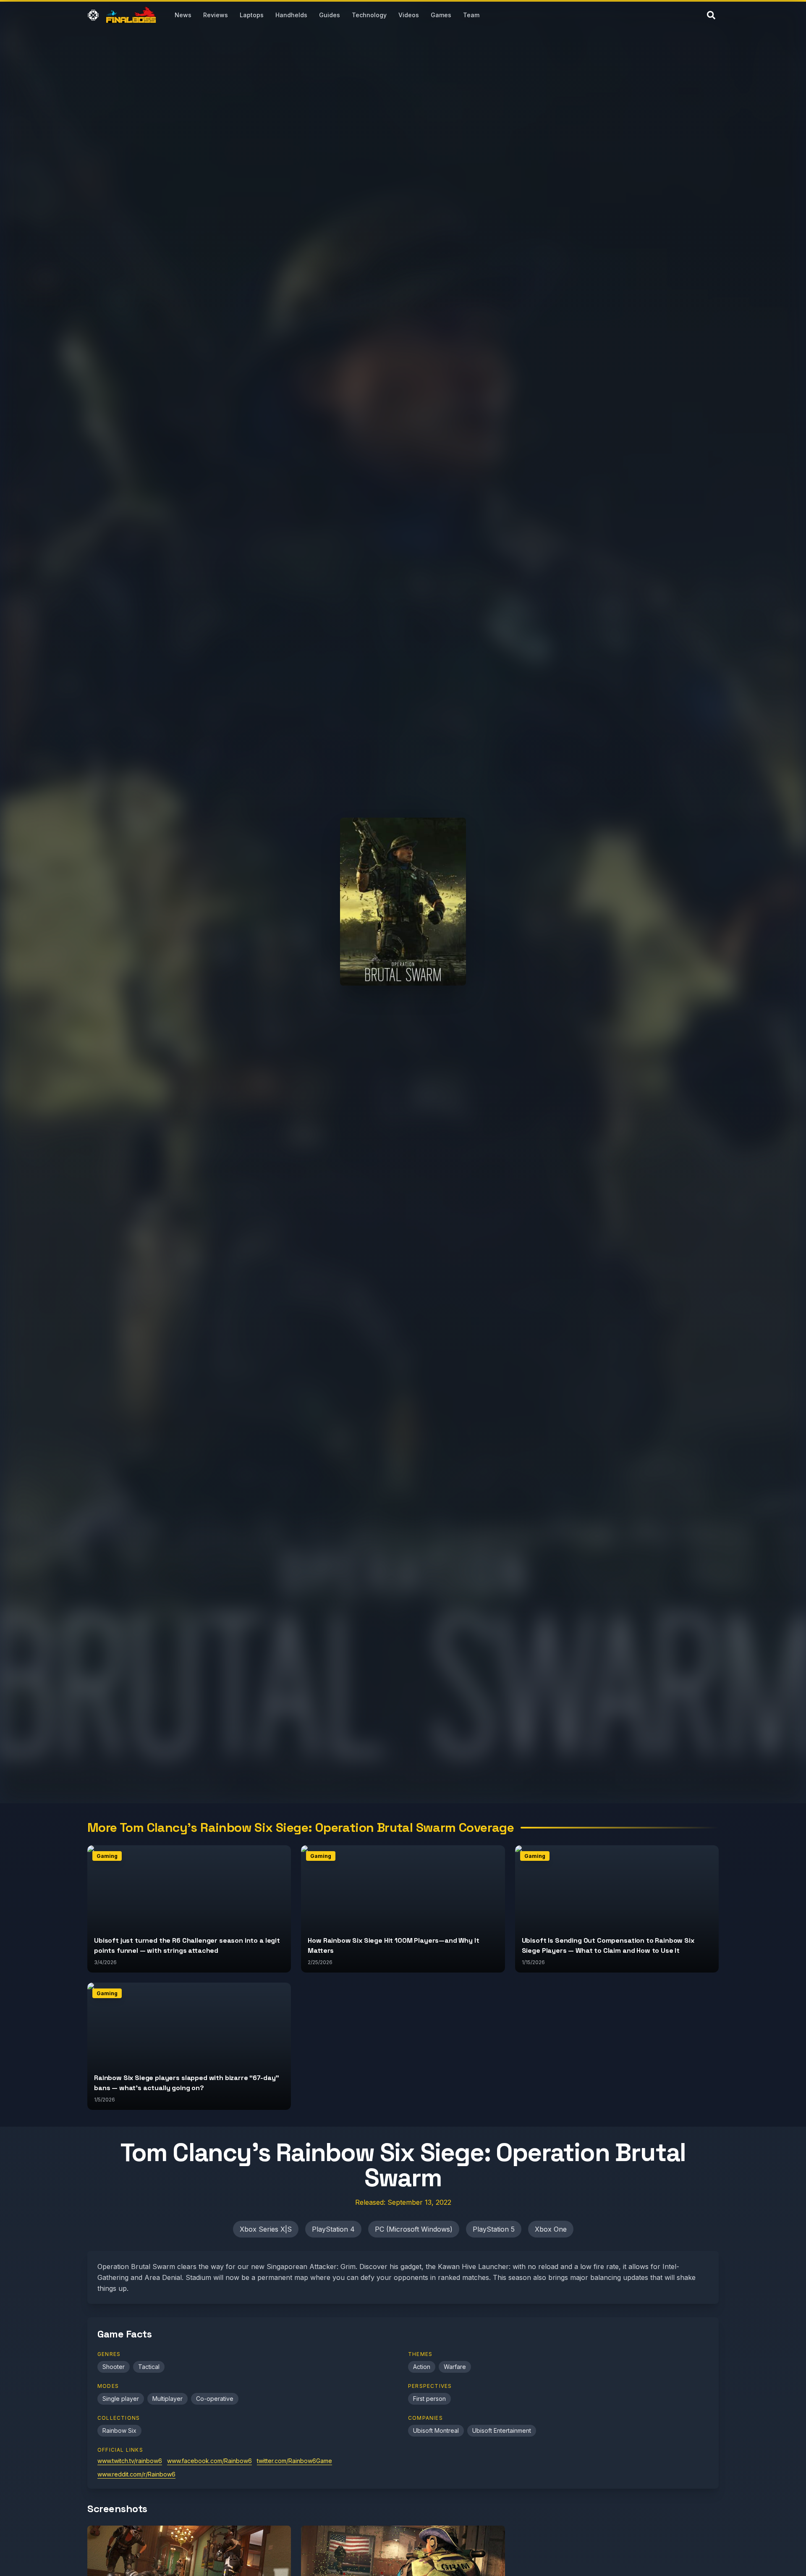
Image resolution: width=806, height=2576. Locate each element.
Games (441, 15)
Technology (369, 15)
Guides (330, 15)
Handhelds (291, 15)
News (183, 15)
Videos (409, 15)
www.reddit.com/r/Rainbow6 (136, 2474)
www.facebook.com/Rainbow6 (209, 2461)
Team (471, 15)
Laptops (252, 15)
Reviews (216, 15)
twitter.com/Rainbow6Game (294, 2461)
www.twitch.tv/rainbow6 (130, 2461)
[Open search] (711, 15)
